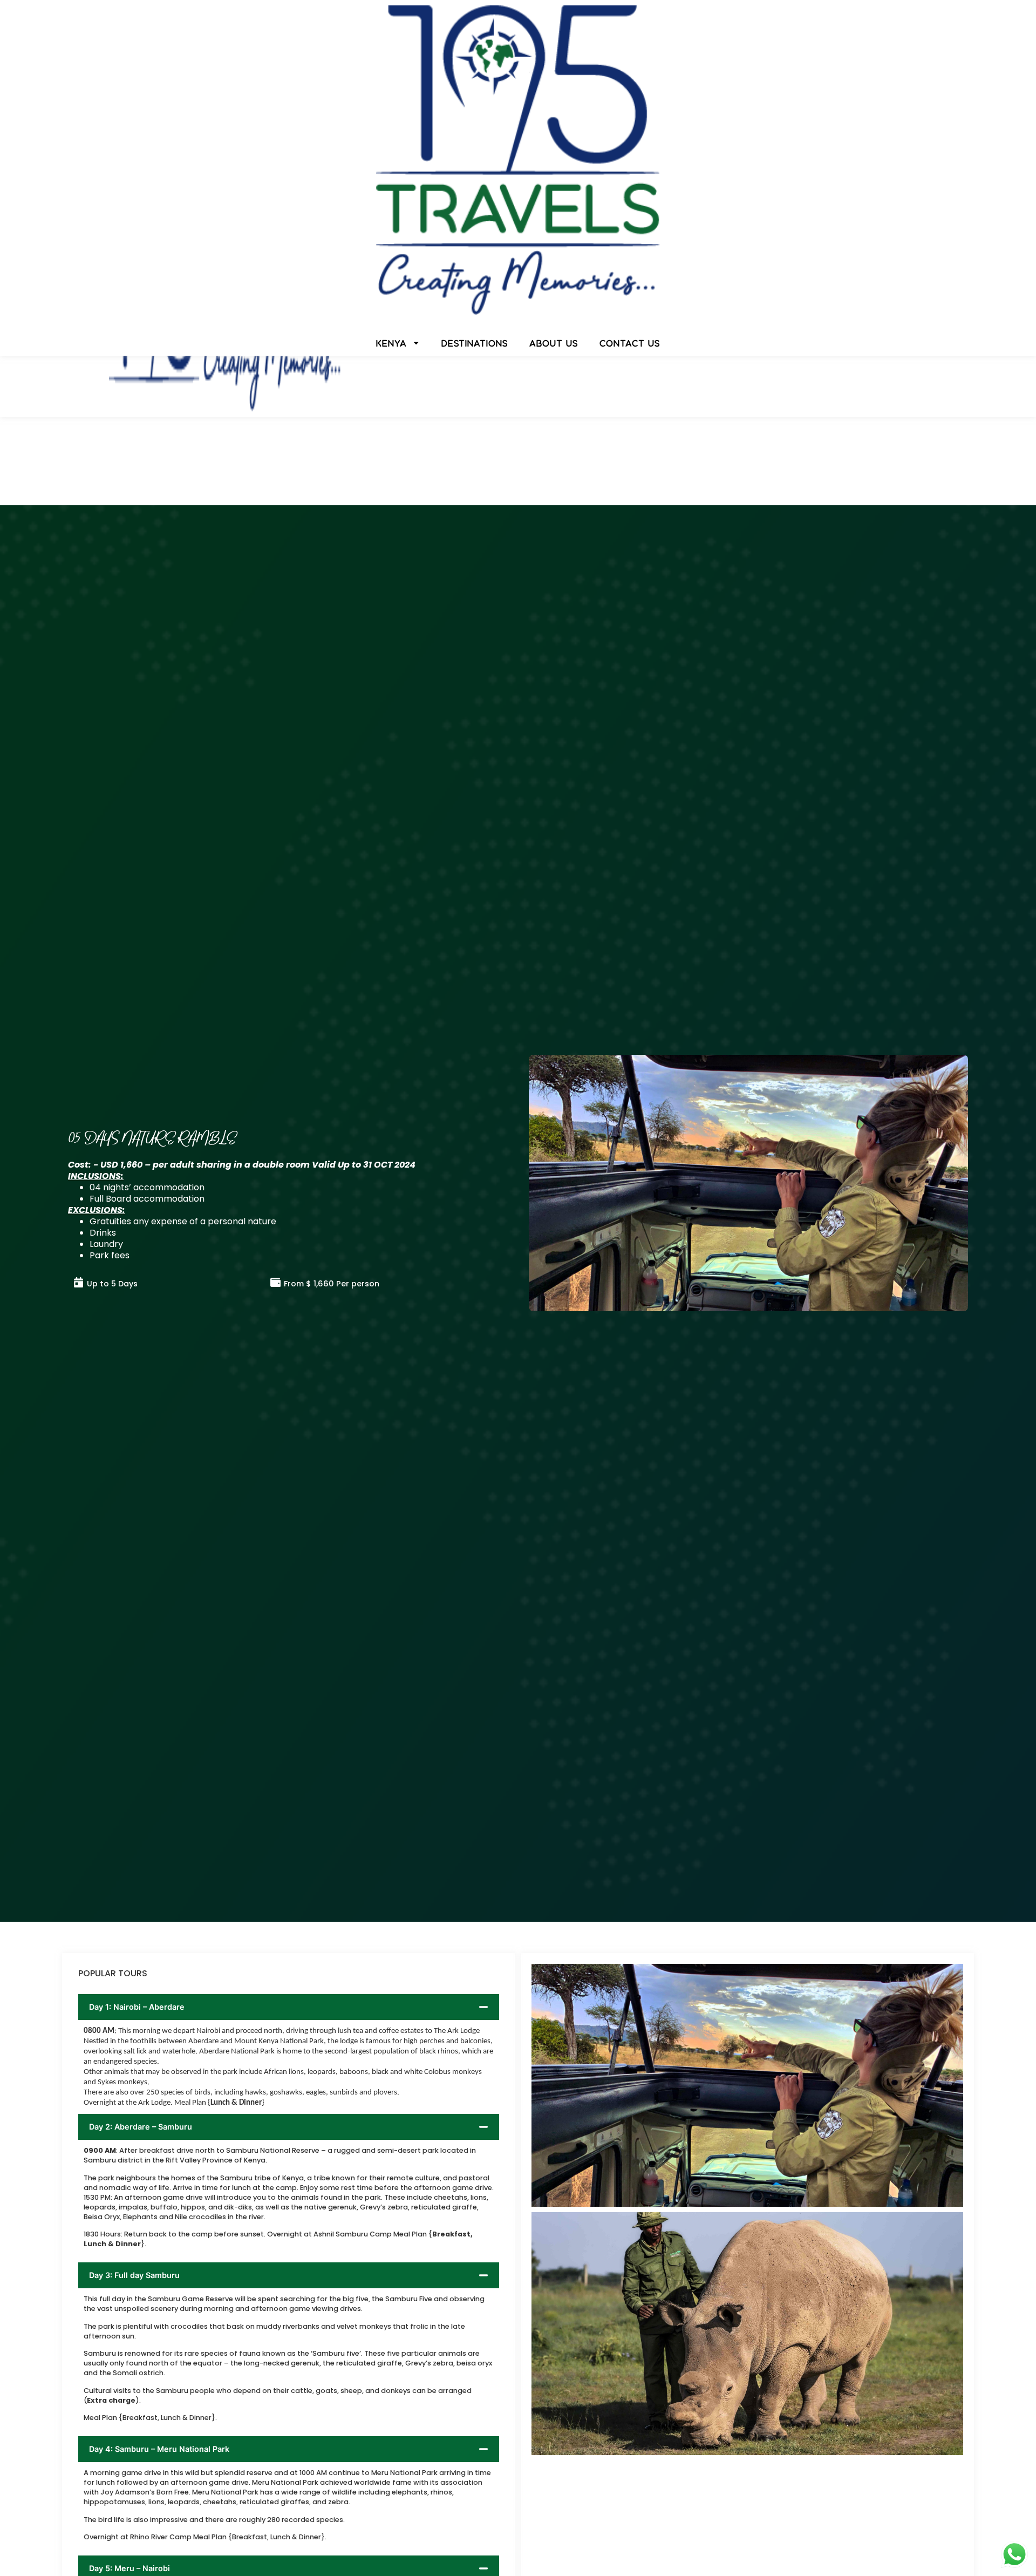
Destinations (475, 343)
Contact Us (630, 343)
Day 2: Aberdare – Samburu (141, 2127)
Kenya (391, 343)
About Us (554, 343)
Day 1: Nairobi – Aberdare (137, 2007)
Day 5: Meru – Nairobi (129, 2568)
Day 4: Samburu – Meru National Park (159, 2449)
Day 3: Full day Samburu (134, 2275)
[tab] (289, 2007)
